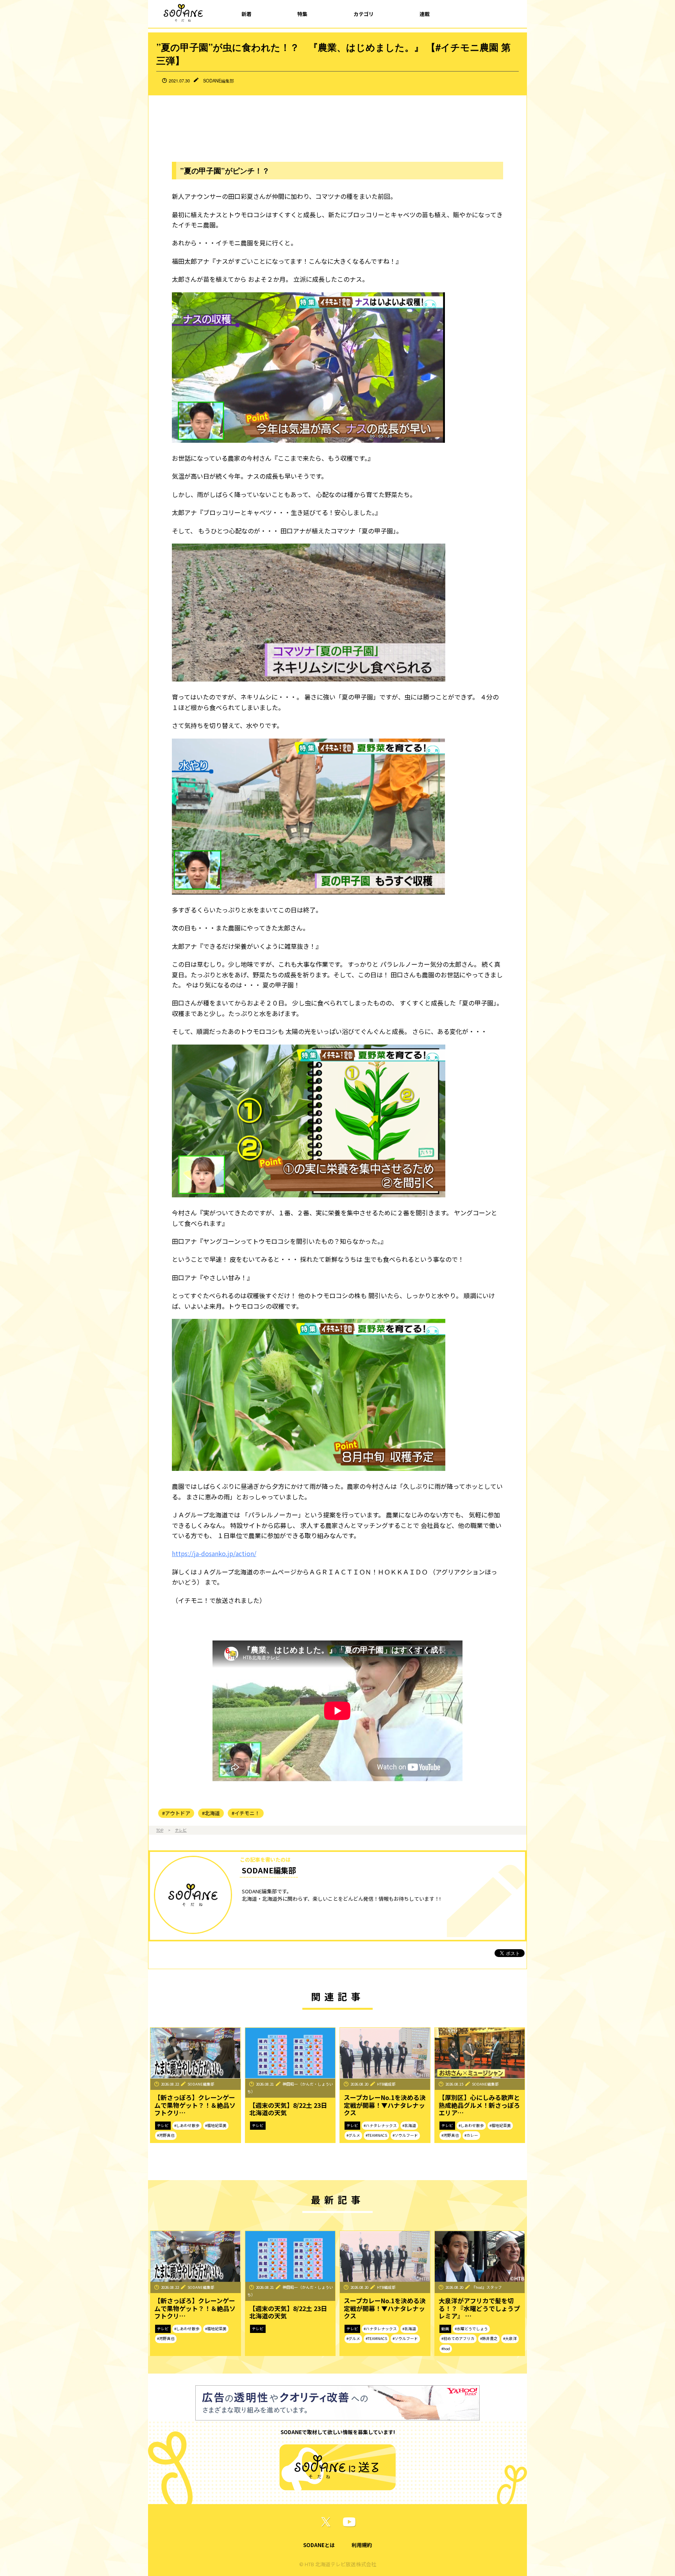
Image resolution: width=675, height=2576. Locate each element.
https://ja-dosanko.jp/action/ (214, 1553)
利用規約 (362, 2545)
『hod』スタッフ (487, 2287)
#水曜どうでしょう (471, 2329)
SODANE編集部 (219, 80)
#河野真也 (166, 2135)
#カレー (471, 2135)
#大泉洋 (510, 2338)
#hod (446, 2349)
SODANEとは (319, 2545)
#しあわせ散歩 (187, 2125)
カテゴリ (364, 14)
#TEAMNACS (376, 2135)
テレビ (181, 1830)
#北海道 (211, 1813)
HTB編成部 (386, 2084)
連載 (425, 14)
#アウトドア (176, 1813)
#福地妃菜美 (216, 2125)
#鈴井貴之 (489, 2338)
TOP (160, 1830)
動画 (445, 2329)
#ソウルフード (405, 2135)
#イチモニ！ (246, 1813)
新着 (246, 14)
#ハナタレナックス (380, 2125)
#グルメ (353, 2135)
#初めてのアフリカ (458, 2338)
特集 (302, 14)
